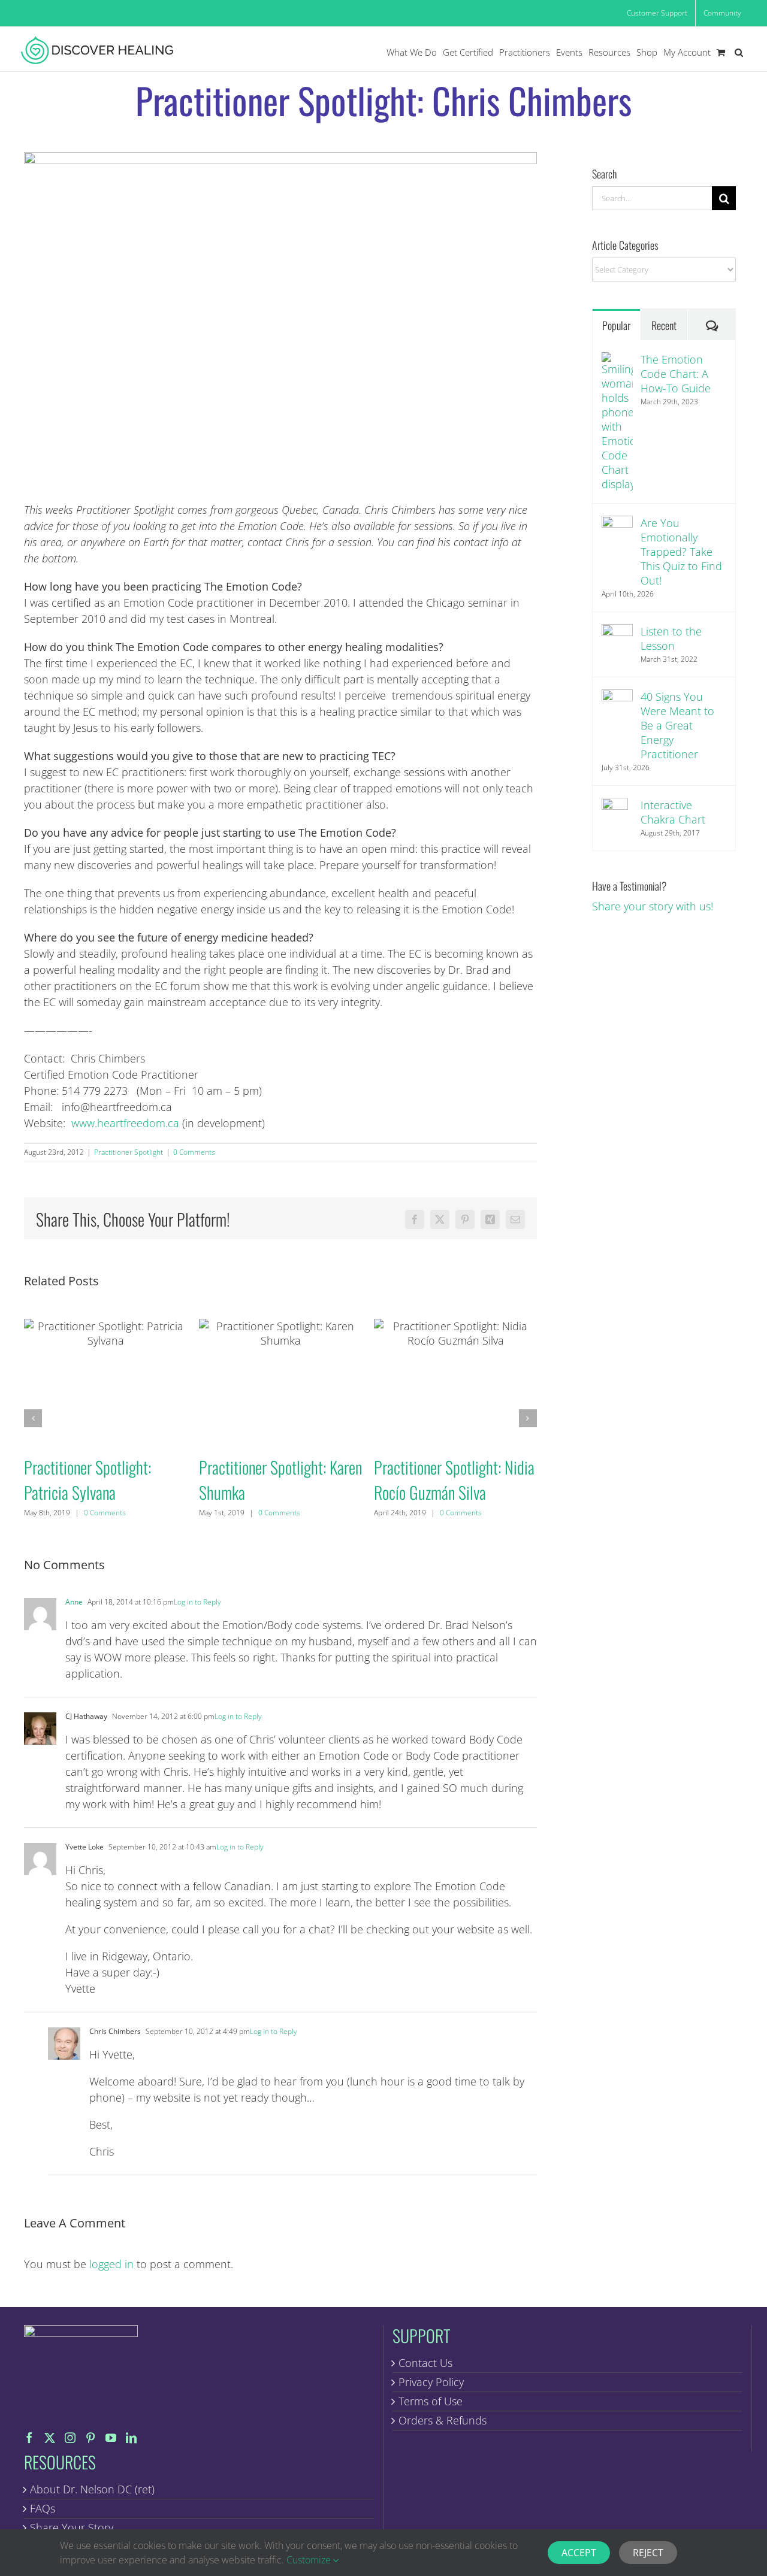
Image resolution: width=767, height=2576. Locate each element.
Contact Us (425, 2363)
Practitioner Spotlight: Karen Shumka (280, 1381)
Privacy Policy (431, 2382)
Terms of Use (431, 2401)
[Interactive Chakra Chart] (617, 818)
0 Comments (194, 1152)
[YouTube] (111, 2438)
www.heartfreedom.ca (125, 1123)
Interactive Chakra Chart (673, 812)
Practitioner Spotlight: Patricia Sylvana (105, 1381)
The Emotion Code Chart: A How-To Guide (676, 374)
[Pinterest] (90, 2438)
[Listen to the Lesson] (617, 640)
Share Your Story (72, 2527)
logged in (111, 2264)
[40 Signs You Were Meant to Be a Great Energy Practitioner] (617, 705)
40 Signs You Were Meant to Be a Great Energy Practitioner (677, 725)
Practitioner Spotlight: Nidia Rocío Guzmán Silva (455, 1381)
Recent (664, 325)
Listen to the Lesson (671, 638)
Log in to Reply (197, 1602)
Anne (74, 1602)
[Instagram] (70, 2438)
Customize (310, 2560)
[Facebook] (29, 2438)
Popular (616, 325)
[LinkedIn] (131, 2438)
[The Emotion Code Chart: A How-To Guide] (617, 422)
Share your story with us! (653, 906)
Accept (579, 2553)
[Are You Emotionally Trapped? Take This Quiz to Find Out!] (617, 531)
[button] (739, 52)
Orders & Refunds (443, 2420)
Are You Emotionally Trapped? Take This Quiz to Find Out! (681, 552)
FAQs (43, 2508)
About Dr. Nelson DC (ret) (92, 2489)
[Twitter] (50, 2438)
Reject (648, 2553)
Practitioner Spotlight (129, 1152)
